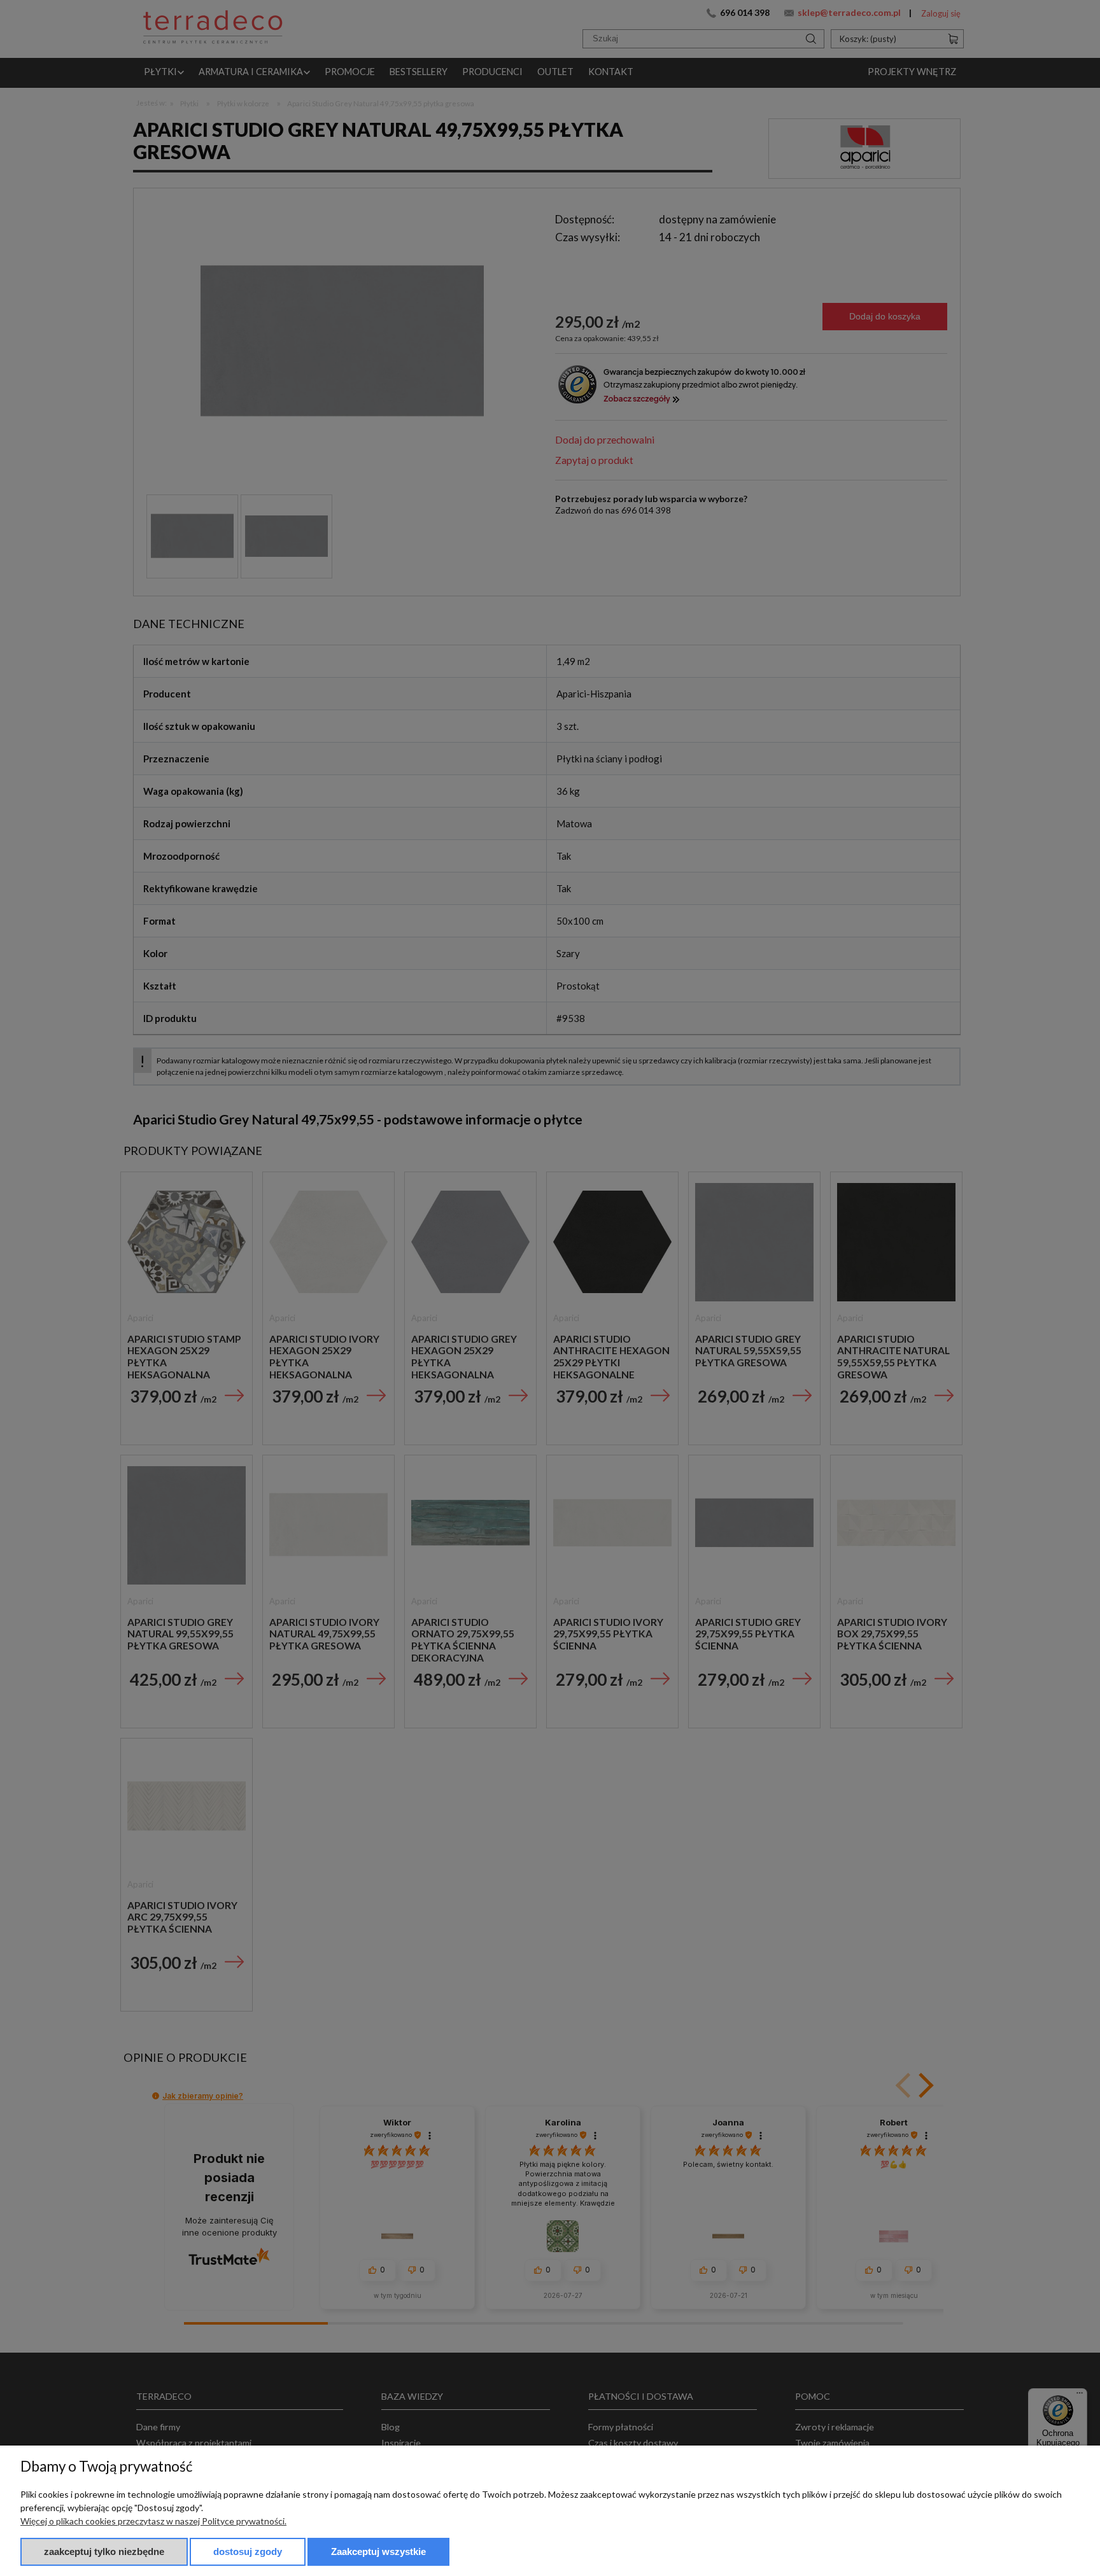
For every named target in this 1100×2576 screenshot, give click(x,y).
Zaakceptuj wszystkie (378, 2551)
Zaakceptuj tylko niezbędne (104, 2551)
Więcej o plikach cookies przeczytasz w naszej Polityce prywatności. (153, 2521)
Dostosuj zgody (248, 2551)
